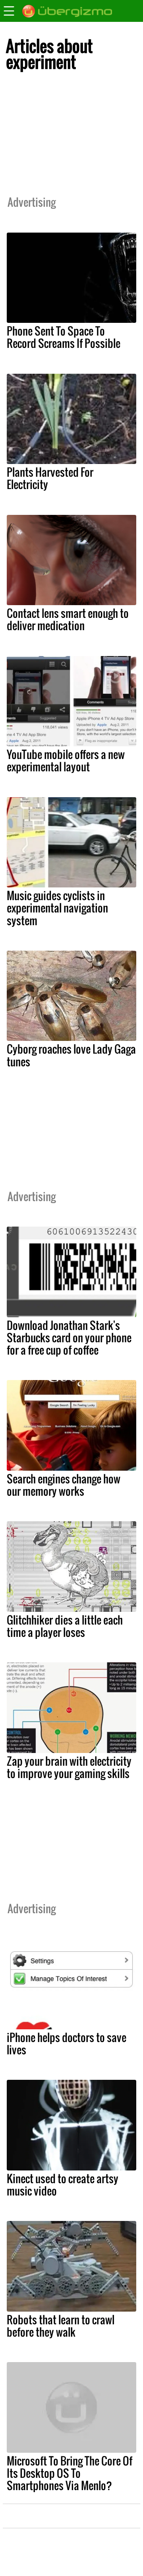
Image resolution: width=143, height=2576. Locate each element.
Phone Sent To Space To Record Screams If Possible (64, 337)
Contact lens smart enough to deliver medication (68, 619)
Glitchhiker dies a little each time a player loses (65, 1626)
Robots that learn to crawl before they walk (61, 2326)
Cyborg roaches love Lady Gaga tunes (71, 1055)
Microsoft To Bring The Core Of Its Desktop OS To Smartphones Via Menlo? (70, 2473)
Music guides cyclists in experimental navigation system (57, 908)
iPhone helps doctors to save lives (67, 2043)
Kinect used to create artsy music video (63, 2185)
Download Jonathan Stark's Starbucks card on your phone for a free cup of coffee (69, 1338)
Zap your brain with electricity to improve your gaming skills (69, 1767)
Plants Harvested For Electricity (50, 478)
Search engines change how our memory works (64, 1485)
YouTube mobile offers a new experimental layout (66, 760)
